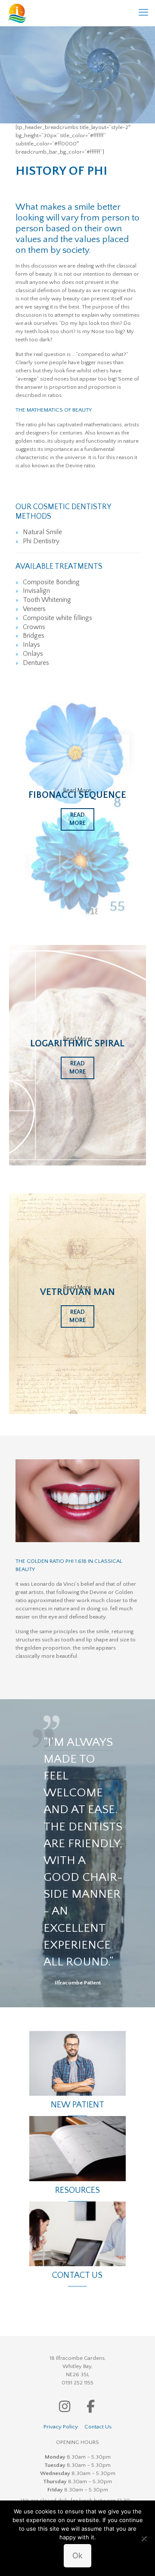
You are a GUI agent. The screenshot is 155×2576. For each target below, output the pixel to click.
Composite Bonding (51, 582)
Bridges (34, 636)
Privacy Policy (61, 2427)
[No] (144, 2538)
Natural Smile (42, 532)
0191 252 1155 (77, 2383)
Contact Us (98, 2427)
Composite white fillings (57, 618)
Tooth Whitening (47, 600)
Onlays (33, 654)
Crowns (34, 627)
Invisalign (36, 591)
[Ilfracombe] (17, 13)
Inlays (31, 645)
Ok (77, 2556)
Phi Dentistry (41, 541)
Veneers (34, 609)
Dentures (36, 663)
